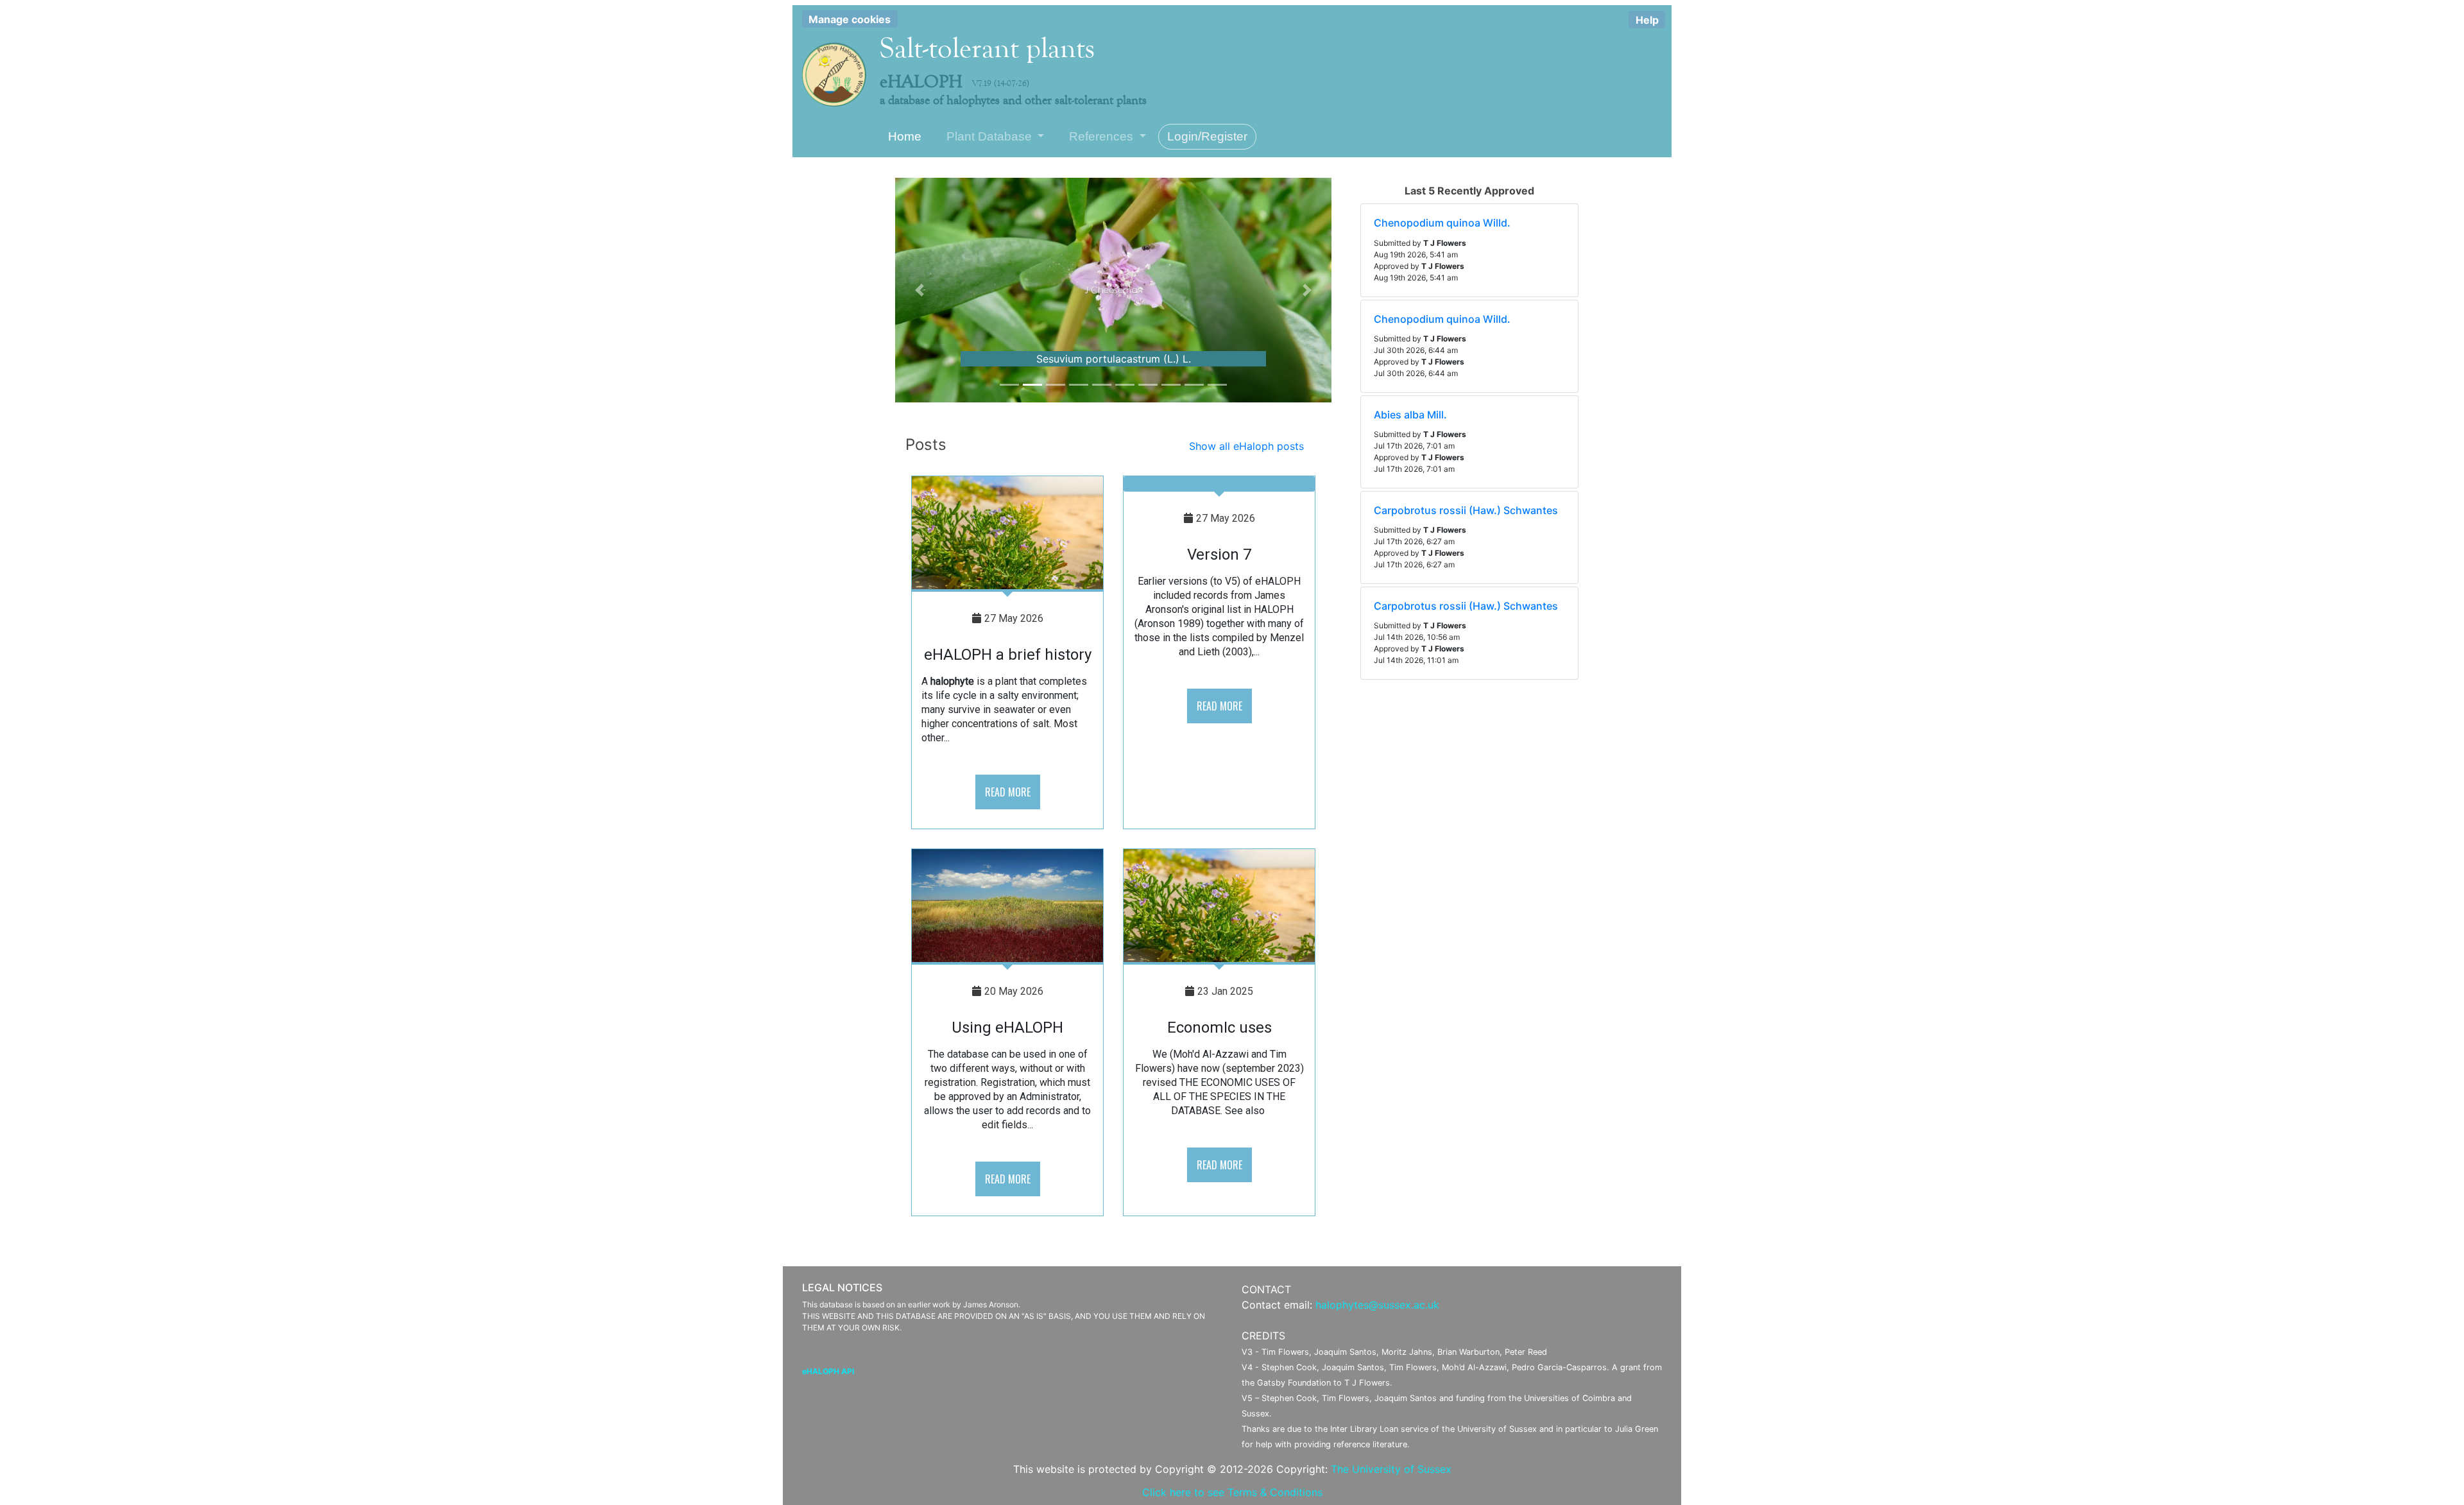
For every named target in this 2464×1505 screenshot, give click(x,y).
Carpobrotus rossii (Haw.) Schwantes (1466, 510)
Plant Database (991, 136)
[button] (920, 290)
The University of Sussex (1391, 1469)
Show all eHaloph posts (1246, 446)
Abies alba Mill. (1410, 415)
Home (905, 136)
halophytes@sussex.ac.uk (1377, 1305)
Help (1647, 20)
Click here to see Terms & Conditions (1232, 1492)
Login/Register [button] (1207, 136)
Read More (1008, 792)
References (1103, 136)
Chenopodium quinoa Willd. (1442, 223)
